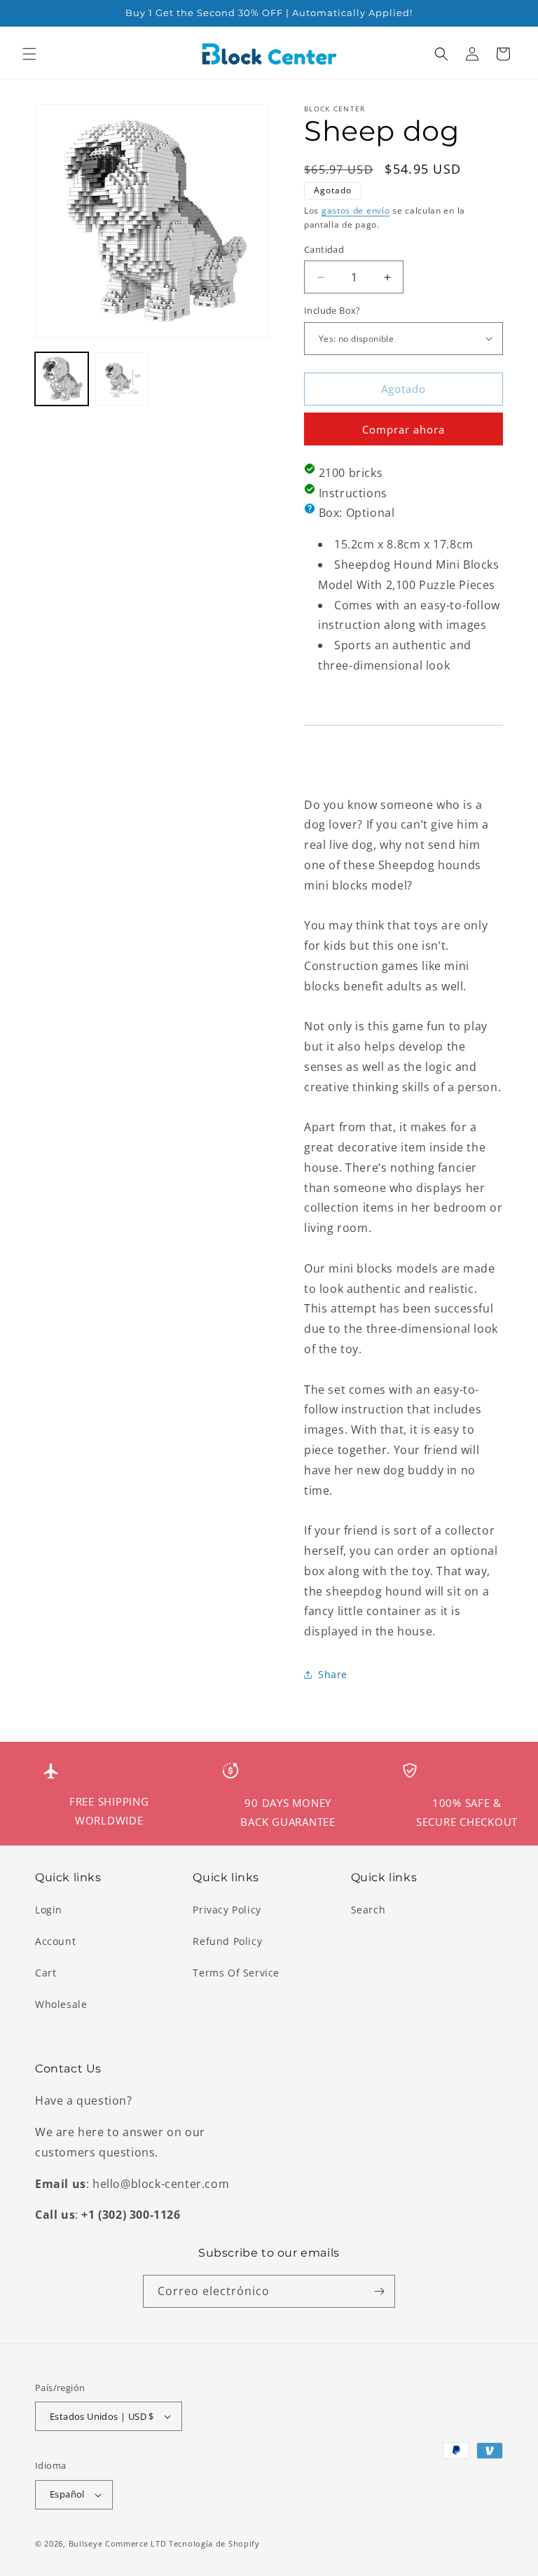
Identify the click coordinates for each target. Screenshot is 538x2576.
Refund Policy (227, 1941)
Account (55, 1941)
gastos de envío (356, 210)
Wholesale (61, 2004)
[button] (29, 54)
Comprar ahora (403, 429)
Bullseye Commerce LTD (118, 2543)
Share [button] (333, 1674)
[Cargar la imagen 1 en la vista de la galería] (62, 379)
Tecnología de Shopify (214, 2543)
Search (368, 1910)
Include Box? (332, 310)
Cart (46, 1973)
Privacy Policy (227, 1910)
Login (49, 1910)
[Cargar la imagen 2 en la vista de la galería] (122, 379)
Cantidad (324, 249)
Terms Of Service (236, 1973)
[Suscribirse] (379, 2291)
